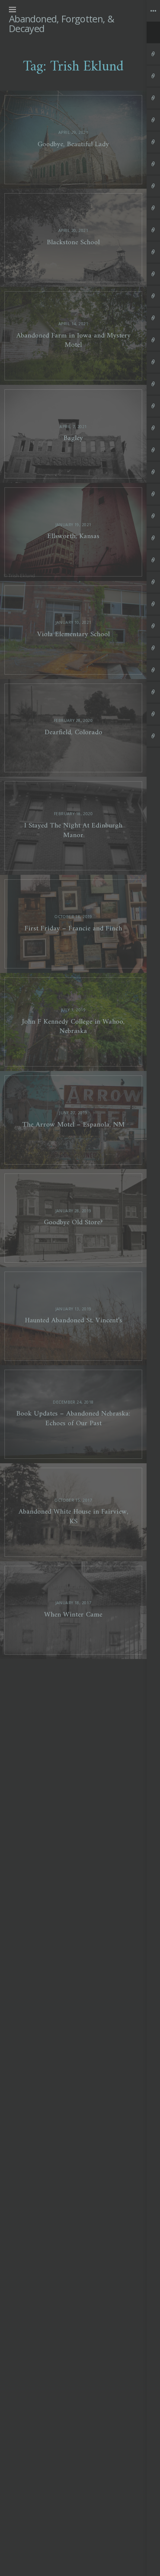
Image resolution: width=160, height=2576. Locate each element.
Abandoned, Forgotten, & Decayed (61, 23)
